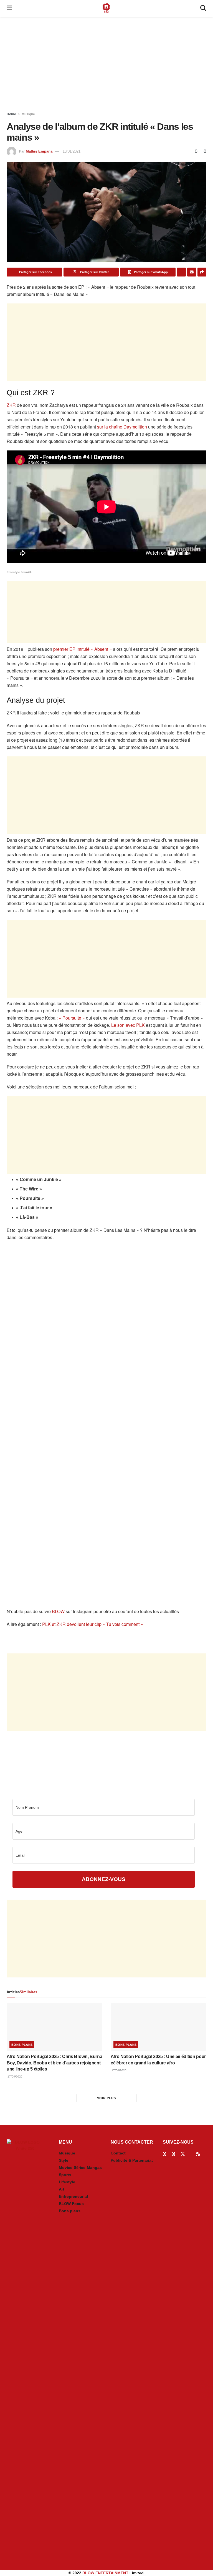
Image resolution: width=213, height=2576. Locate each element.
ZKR (11, 405)
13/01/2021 (72, 151)
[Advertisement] (106, 64)
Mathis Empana (39, 151)
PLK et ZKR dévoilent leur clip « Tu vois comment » (93, 1624)
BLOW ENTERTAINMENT (105, 2573)
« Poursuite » (72, 1018)
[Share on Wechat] (181, 272)
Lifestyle (67, 2182)
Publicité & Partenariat (132, 2160)
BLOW (58, 1611)
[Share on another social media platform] (202, 272)
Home (11, 114)
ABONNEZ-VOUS (104, 1879)
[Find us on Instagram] (173, 2154)
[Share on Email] (192, 272)
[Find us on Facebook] (164, 2154)
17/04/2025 (15, 2077)
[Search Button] (203, 8)
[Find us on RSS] (198, 2154)
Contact (118, 2153)
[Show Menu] (9, 8)
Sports (65, 2175)
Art (62, 2189)
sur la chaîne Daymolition (122, 427)
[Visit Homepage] (106, 8)
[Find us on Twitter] (183, 2154)
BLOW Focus (71, 2204)
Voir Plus (106, 2098)
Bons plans (22, 2045)
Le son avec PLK (128, 1025)
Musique (28, 114)
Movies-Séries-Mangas (80, 2168)
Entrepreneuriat (73, 2196)
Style (64, 2160)
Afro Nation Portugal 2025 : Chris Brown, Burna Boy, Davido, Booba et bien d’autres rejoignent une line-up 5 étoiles (54, 2063)
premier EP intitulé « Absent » (83, 649)
